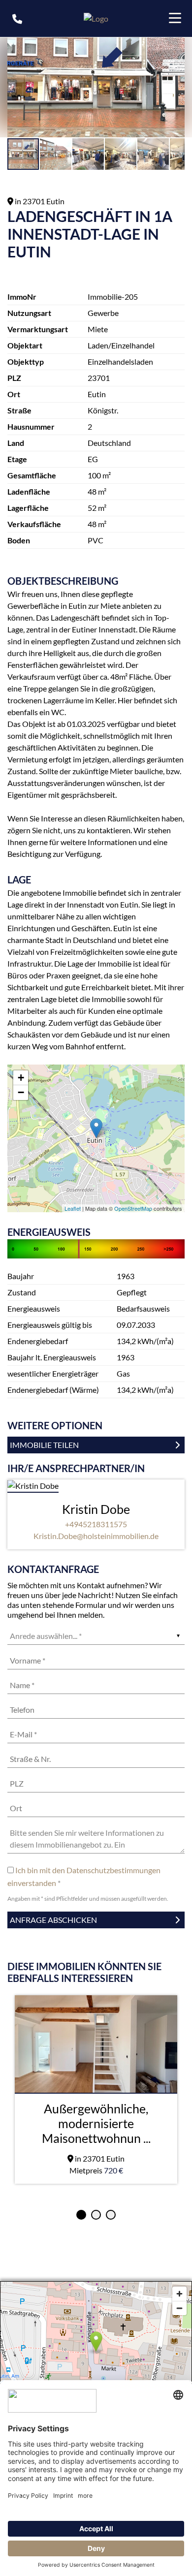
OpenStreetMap (133, 1208)
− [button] (21, 1092)
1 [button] (81, 2215)
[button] (176, 46)
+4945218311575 (96, 1524)
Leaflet (73, 1208)
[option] (96, 2089)
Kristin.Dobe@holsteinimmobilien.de (96, 1536)
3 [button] (111, 2215)
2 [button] (96, 2215)
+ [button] (21, 1078)
